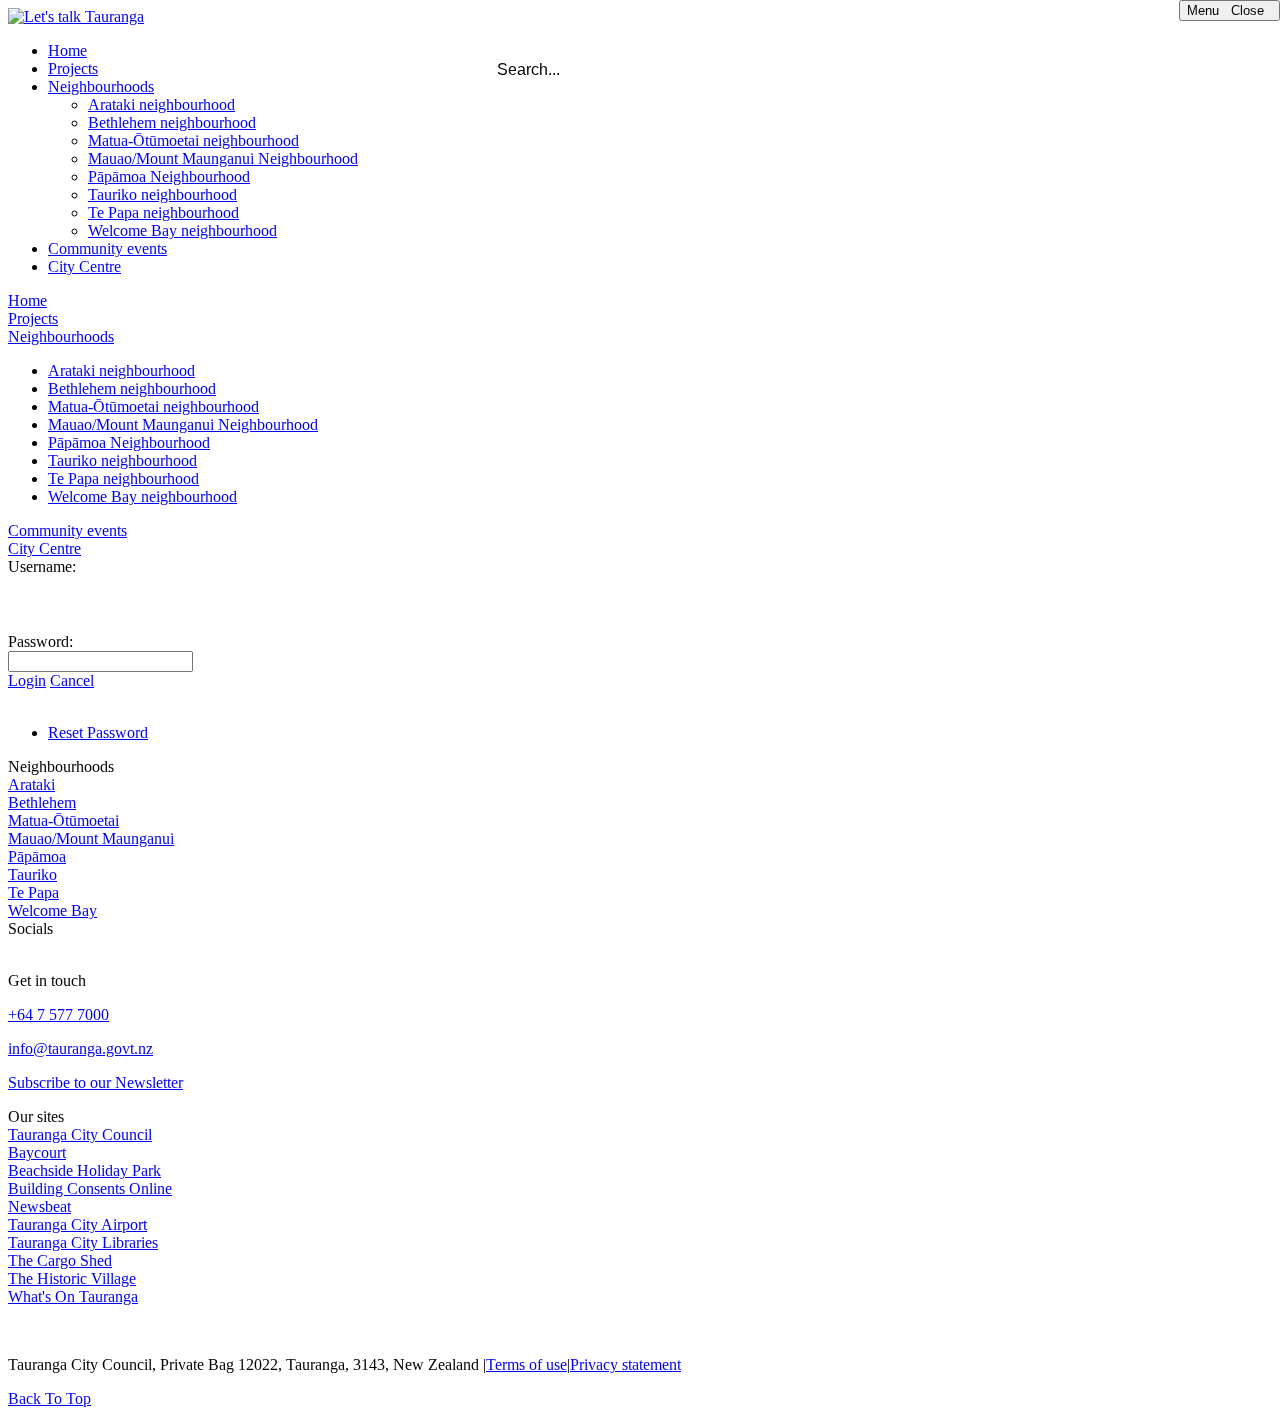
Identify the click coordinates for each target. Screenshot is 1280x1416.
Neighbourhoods (101, 86)
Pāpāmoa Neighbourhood (169, 176)
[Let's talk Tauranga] (76, 16)
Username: (42, 566)
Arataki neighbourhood (161, 104)
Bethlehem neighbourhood (172, 122)
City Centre (84, 266)
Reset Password (98, 732)
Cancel (72, 680)
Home (67, 50)
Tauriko (32, 874)
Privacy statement (625, 1364)
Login (27, 680)
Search (991, 65)
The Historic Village (72, 1278)
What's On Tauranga (73, 1296)
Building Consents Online (90, 1188)
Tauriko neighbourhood (162, 194)
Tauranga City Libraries (83, 1242)
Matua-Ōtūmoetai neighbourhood (193, 140)
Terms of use (526, 1364)
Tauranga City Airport (77, 1224)
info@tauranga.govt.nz (80, 1048)
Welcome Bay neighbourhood (182, 230)
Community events (107, 248)
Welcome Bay (52, 910)
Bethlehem (42, 802)
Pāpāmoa (37, 856)
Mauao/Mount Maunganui (91, 838)
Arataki (31, 784)
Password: (40, 641)
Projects (73, 68)
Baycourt (37, 1152)
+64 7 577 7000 (58, 1014)
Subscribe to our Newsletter (95, 1082)
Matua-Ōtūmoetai (63, 820)
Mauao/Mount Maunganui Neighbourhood (223, 158)
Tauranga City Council (80, 1134)
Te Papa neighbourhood (163, 212)
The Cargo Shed (60, 1260)
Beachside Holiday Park (84, 1170)
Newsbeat (39, 1206)
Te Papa (33, 892)
